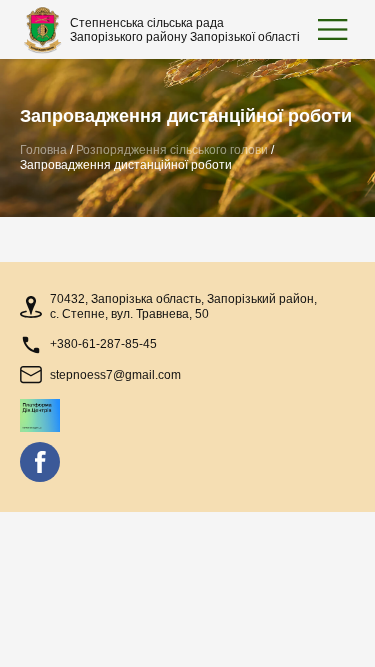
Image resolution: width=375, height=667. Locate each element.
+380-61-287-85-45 (103, 344)
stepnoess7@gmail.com (115, 375)
